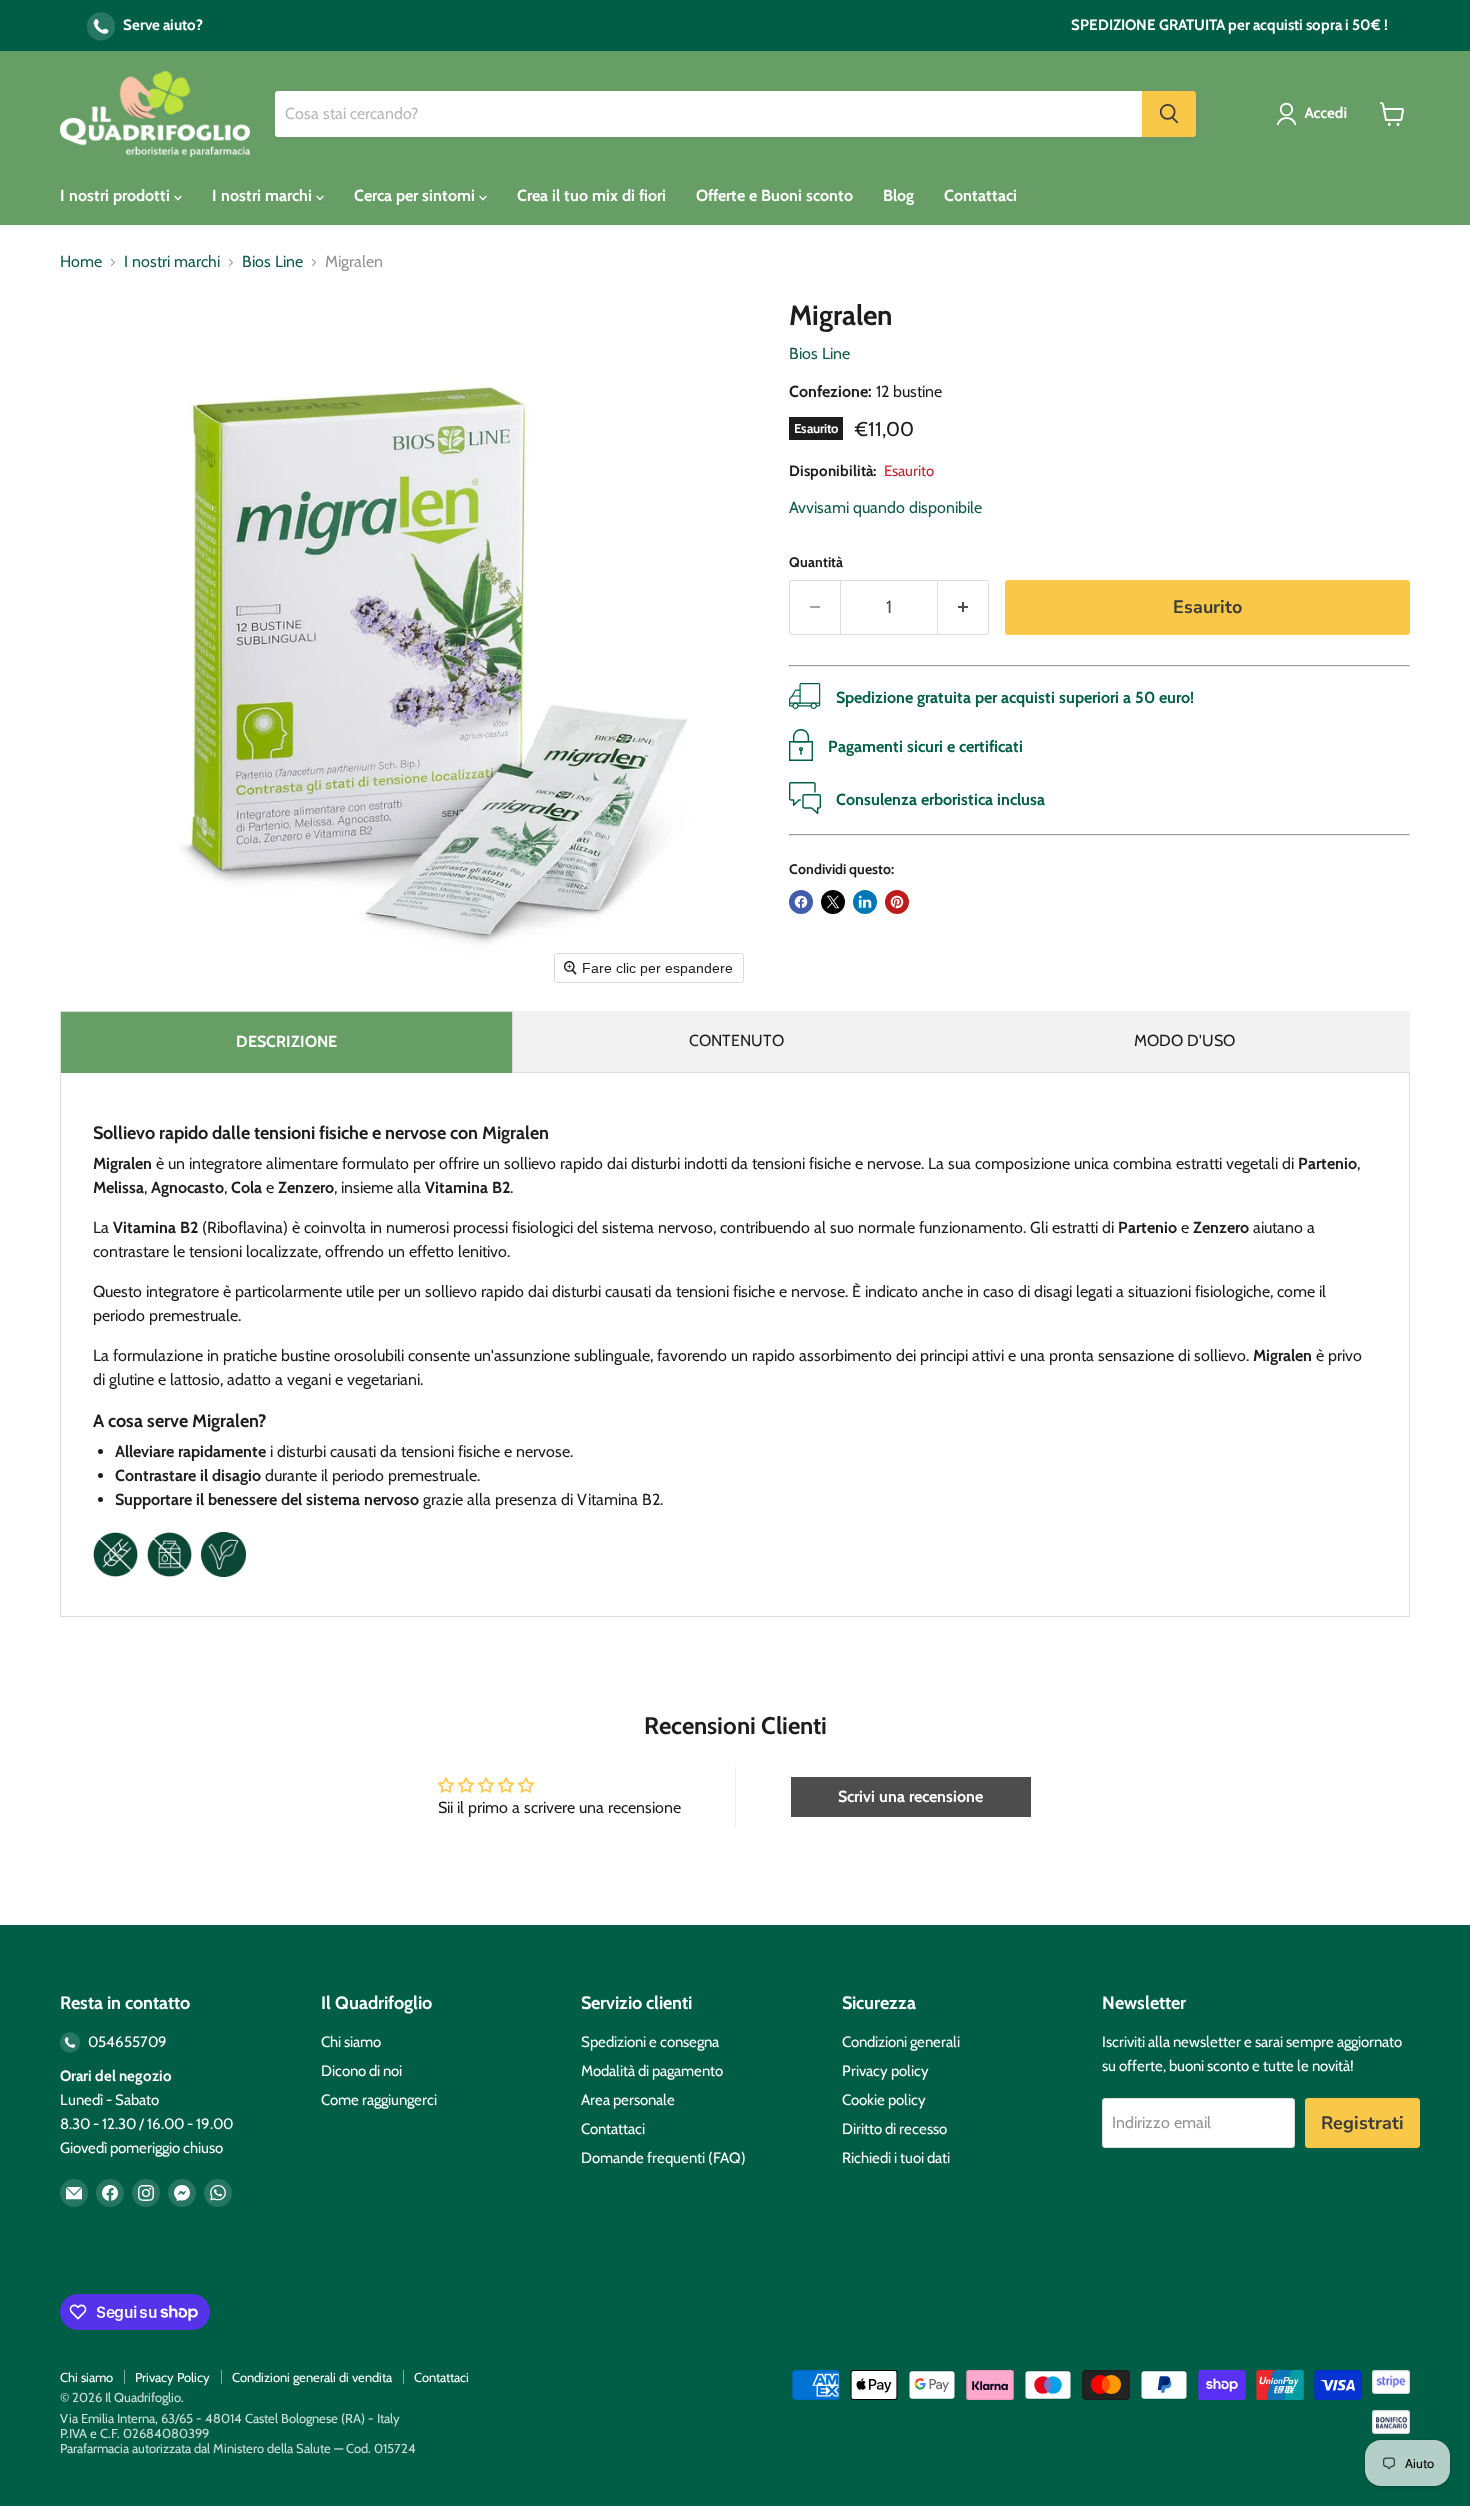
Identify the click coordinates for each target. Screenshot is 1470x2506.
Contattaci (980, 195)
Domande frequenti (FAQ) (663, 2158)
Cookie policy (884, 2100)
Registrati (1362, 2123)
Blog (898, 195)
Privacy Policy (172, 2377)
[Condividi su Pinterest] (897, 902)
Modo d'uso (1184, 1040)
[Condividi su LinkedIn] (865, 902)
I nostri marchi (264, 195)
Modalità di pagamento (652, 2071)
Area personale (628, 2100)
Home (81, 262)
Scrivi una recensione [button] (910, 1796)
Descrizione (286, 1041)
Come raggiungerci (379, 2100)
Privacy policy (885, 2071)
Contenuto (736, 1040)
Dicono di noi (361, 2071)
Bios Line (272, 262)
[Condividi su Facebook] (801, 902)
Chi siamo (351, 2042)
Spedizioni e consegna (650, 2042)
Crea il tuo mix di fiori (591, 195)
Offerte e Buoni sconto (774, 195)
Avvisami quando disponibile (885, 507)
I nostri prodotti (117, 195)
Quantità (816, 562)
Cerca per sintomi (416, 195)
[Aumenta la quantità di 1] (963, 607)
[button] (1315, 114)
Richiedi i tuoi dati (896, 2158)
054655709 (126, 2042)
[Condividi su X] (833, 902)
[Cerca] (1169, 114)
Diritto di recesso (894, 2129)
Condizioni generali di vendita (312, 2377)
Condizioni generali (901, 2042)
